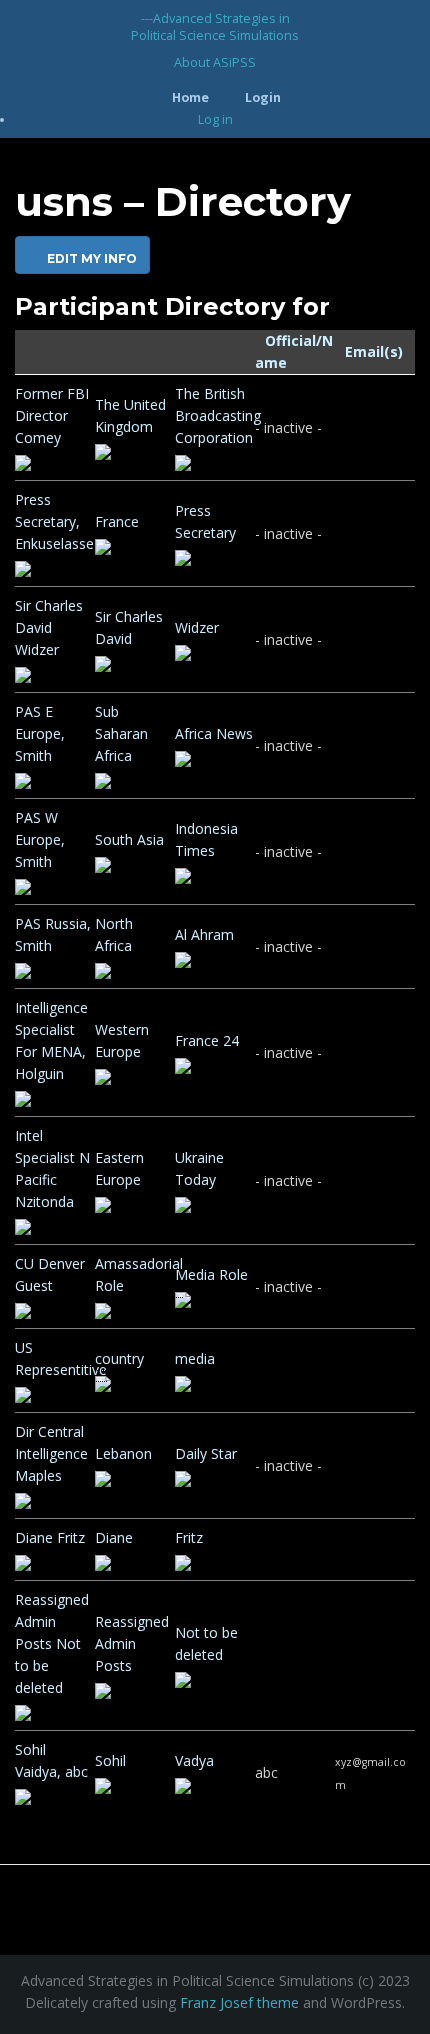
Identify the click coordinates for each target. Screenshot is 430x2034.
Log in (215, 119)
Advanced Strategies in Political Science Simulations (215, 27)
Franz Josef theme (239, 2002)
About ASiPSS (215, 62)
